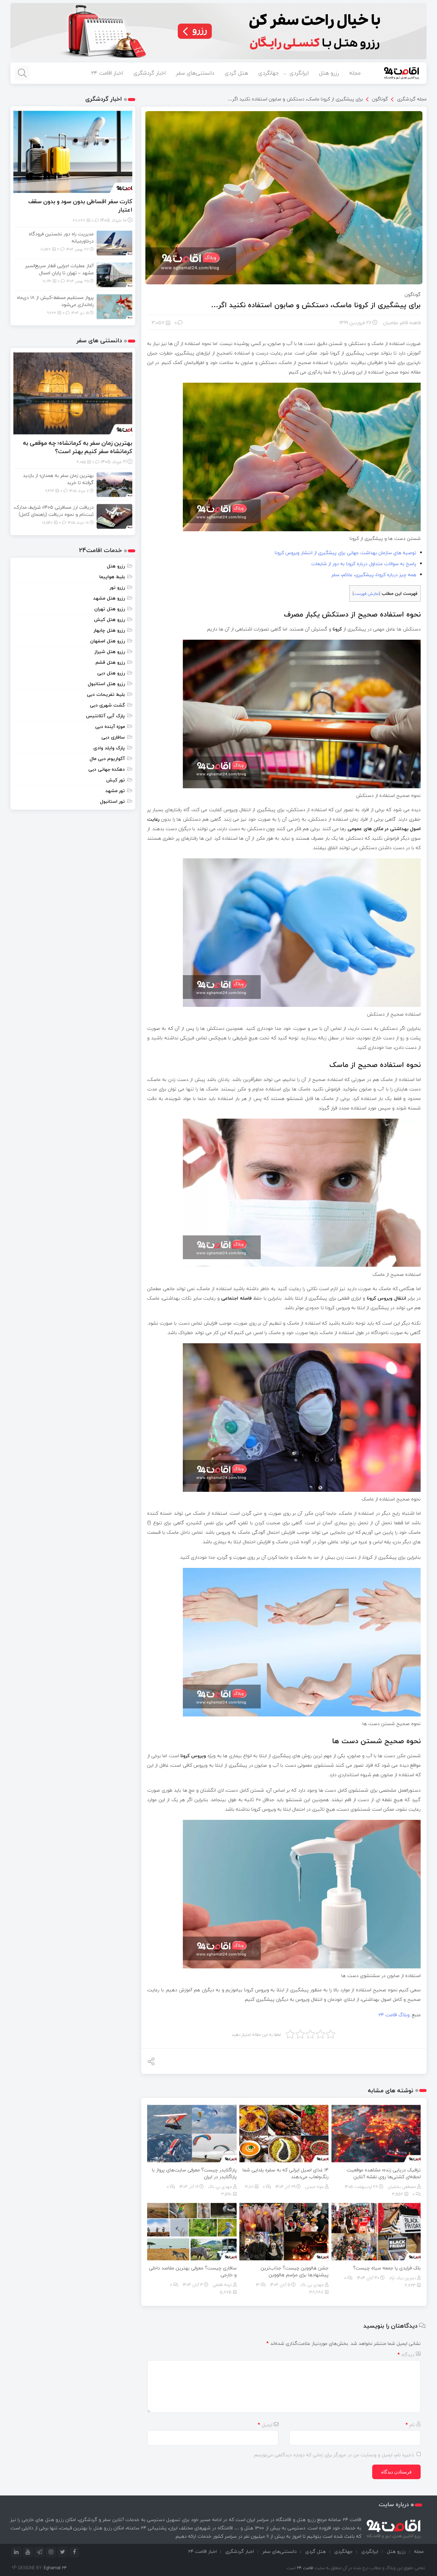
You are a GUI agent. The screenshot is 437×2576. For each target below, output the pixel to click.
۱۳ (258, 2285)
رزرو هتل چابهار (109, 630)
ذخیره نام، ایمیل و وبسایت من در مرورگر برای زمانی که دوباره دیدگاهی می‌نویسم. (334, 2455)
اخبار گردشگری (150, 73)
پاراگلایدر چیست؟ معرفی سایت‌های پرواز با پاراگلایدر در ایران (194, 2173)
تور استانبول (112, 801)
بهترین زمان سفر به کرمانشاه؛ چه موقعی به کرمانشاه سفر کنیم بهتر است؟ (78, 447)
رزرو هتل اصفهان (107, 641)
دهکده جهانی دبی (107, 769)
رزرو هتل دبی (111, 673)
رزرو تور (117, 587)
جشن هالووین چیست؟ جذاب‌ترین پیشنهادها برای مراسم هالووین (295, 2271)
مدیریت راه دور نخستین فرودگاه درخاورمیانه (61, 237)
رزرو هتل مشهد (109, 598)
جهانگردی (269, 73)
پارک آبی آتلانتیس (105, 716)
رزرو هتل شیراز (110, 652)
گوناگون (380, 99)
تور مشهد (115, 791)
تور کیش (115, 780)
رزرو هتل (329, 73)
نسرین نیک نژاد (402, 2278)
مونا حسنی (314, 2187)
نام (410, 2425)
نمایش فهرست (366, 593)
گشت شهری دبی (107, 705)
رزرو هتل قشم (110, 662)
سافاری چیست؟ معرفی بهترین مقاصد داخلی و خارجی (193, 2271)
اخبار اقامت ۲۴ (107, 73)
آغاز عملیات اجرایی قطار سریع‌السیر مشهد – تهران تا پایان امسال (59, 269)
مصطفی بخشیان (402, 2187)
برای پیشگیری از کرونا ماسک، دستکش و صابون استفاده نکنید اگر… (295, 99)
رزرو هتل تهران (110, 609)
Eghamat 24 (55, 2568)
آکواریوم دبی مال (107, 759)
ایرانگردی (299, 73)
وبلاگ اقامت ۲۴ (394, 2015)
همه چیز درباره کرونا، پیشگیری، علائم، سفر (374, 575)
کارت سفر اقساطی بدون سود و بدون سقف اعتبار (80, 205)
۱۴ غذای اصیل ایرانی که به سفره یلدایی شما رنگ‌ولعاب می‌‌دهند (286, 2173)
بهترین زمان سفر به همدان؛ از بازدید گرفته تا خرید (58, 479)
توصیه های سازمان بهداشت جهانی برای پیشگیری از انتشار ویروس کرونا (345, 553)
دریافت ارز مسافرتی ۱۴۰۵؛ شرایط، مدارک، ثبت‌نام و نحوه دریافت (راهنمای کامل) (54, 511)
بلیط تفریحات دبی (106, 694)
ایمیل (265, 2425)
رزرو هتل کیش (109, 619)
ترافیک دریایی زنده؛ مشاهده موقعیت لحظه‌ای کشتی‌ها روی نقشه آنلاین (384, 2173)
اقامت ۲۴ (305, 2568)
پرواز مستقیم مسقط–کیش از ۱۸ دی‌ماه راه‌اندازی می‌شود (55, 301)
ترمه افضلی (222, 2285)
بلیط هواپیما (112, 577)
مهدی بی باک (220, 2187)
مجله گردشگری (412, 98)
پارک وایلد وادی (109, 748)
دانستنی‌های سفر (195, 73)
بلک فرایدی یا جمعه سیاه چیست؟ (386, 2268)
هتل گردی (236, 73)
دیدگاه (406, 2355)
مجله (355, 73)
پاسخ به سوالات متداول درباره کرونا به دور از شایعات (364, 564)
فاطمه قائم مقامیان (402, 323)
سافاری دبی (113, 737)
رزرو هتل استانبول (106, 684)
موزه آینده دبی (110, 726)
